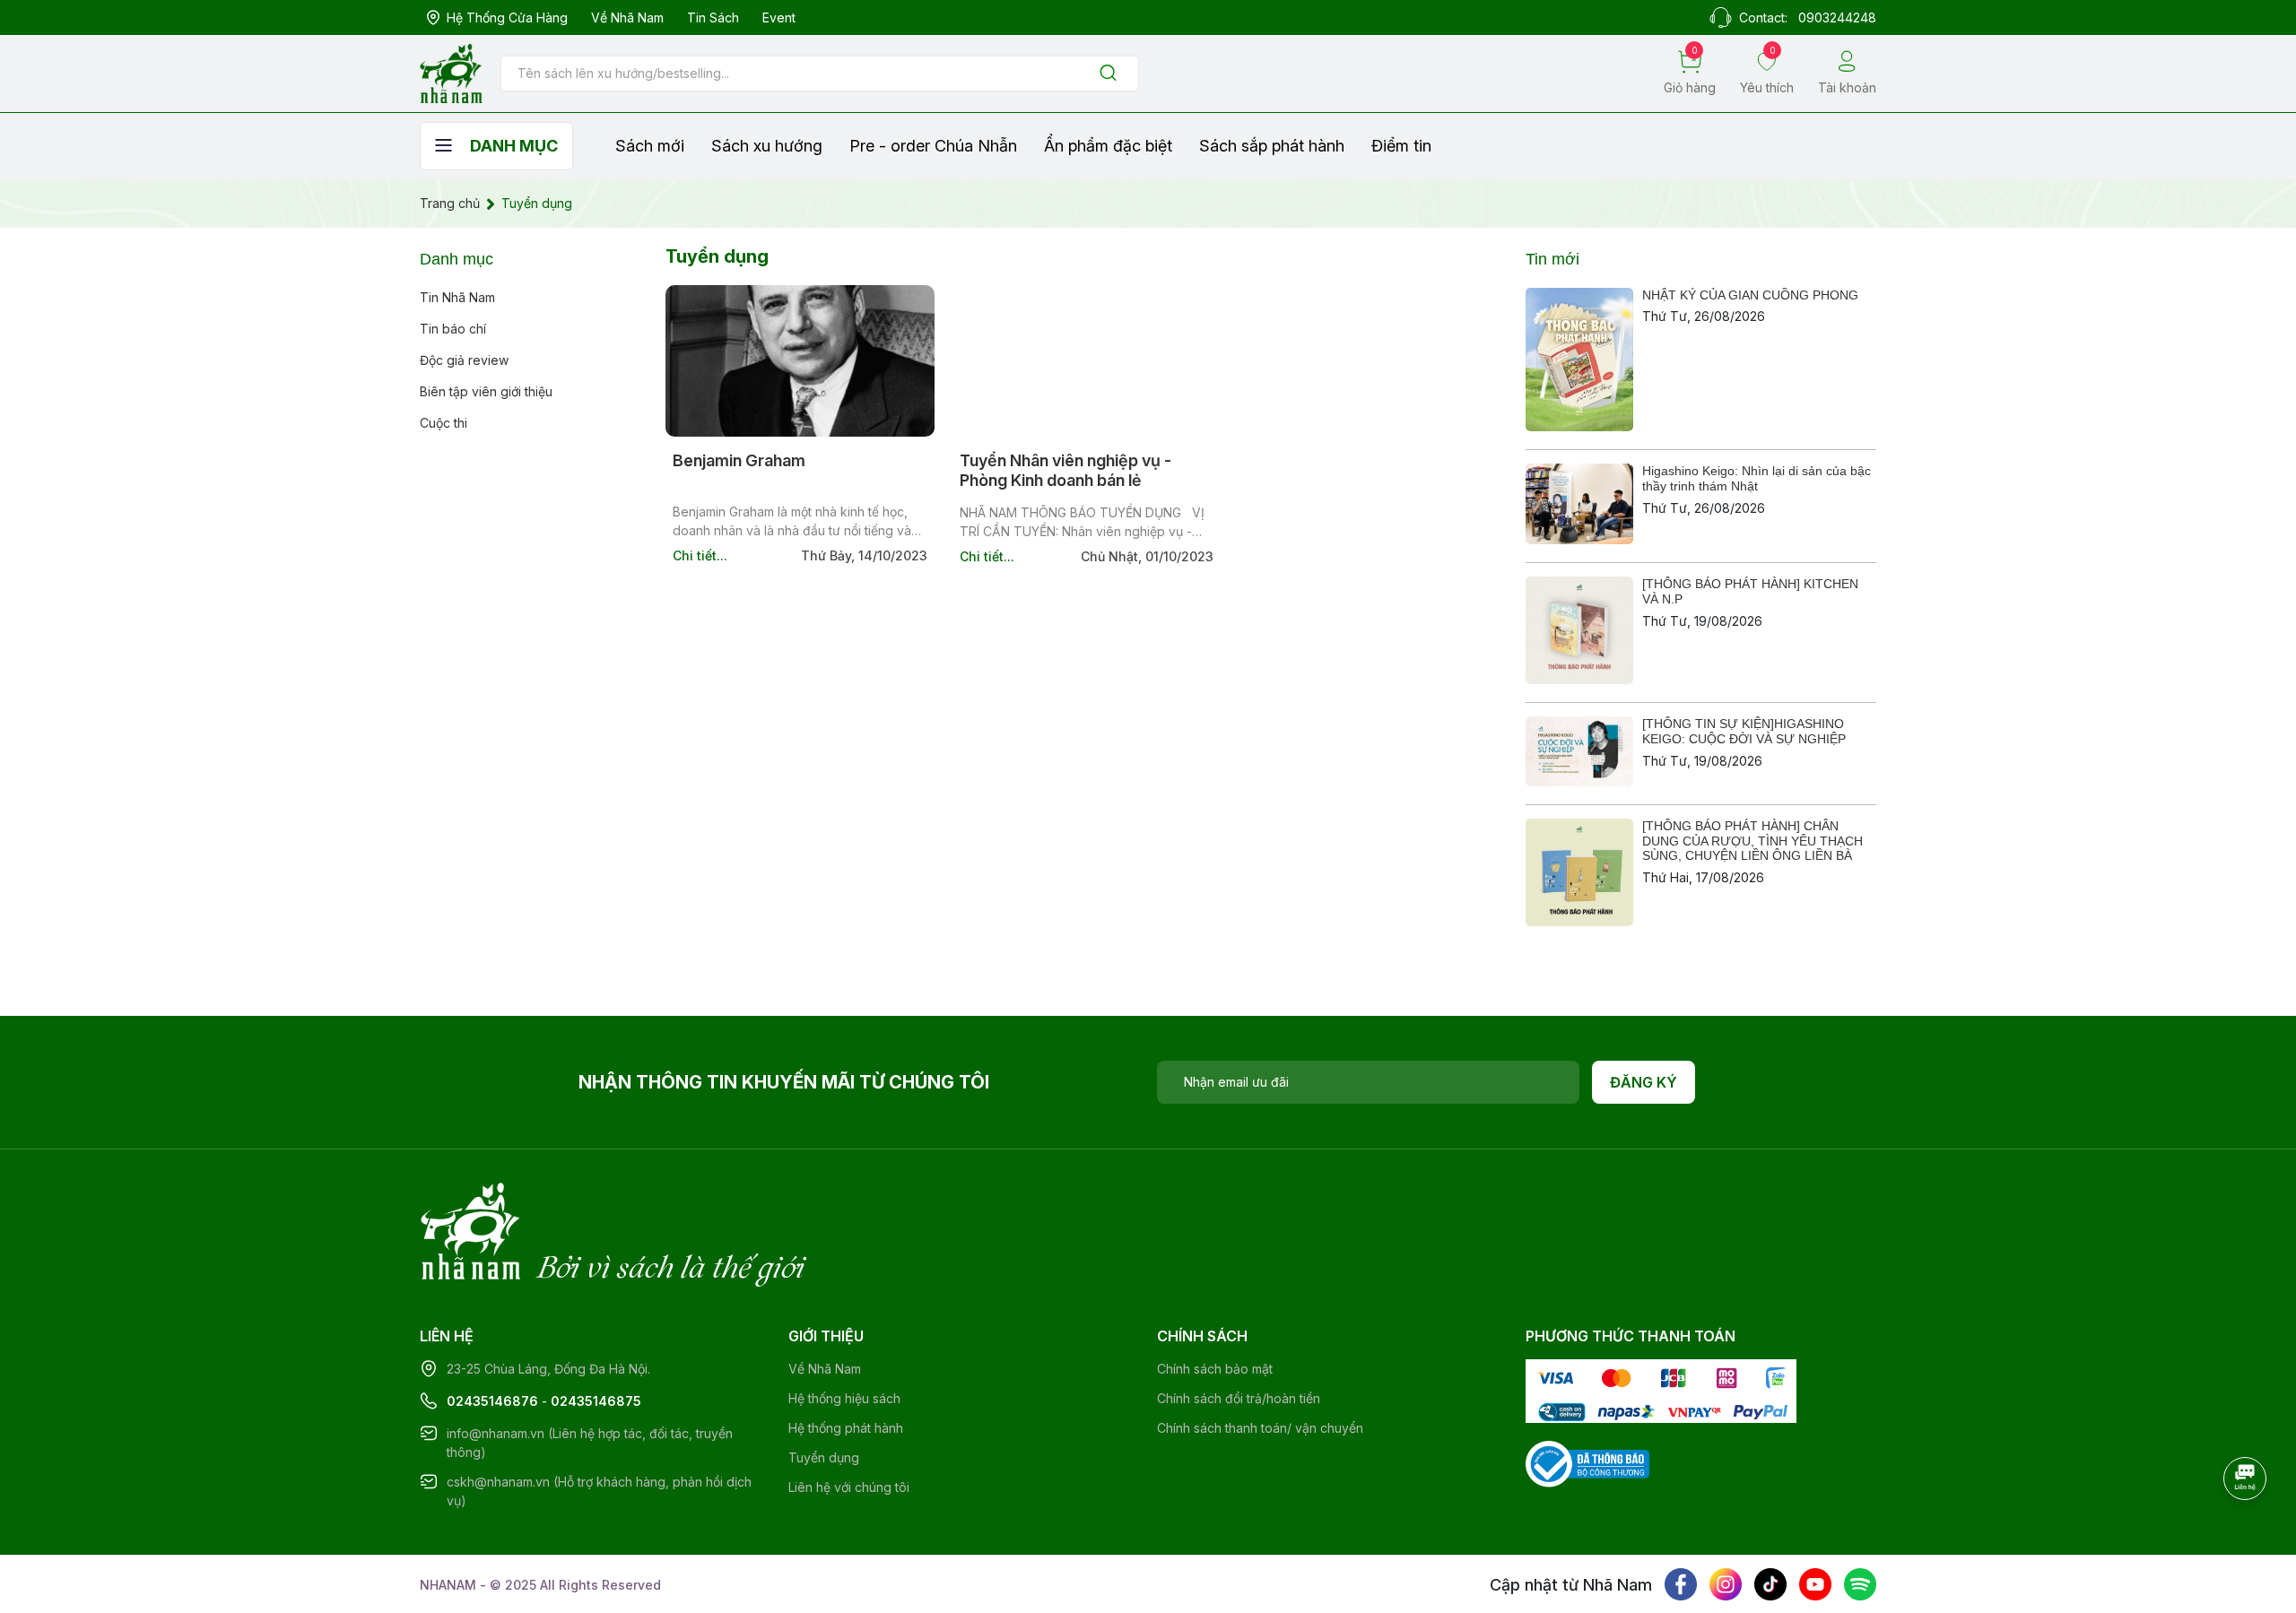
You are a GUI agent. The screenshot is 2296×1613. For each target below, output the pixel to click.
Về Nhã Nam (627, 17)
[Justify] (1108, 74)
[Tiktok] (1770, 1584)
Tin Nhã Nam (457, 297)
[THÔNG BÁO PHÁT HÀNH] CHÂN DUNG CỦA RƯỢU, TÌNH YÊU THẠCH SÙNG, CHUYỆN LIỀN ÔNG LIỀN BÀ (1752, 841)
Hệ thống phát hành (846, 1428)
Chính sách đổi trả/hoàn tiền (1239, 1398)
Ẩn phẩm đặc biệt (1108, 146)
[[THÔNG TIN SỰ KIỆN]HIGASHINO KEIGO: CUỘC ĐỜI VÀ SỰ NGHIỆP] (1579, 751)
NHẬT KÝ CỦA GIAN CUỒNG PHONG (1750, 295)
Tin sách (713, 17)
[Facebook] (1681, 1584)
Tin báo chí (453, 329)
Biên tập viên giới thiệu (486, 391)
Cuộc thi (444, 423)
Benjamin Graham (739, 460)
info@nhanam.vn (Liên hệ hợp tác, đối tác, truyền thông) (590, 1443)
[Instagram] (1726, 1584)
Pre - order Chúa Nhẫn (933, 146)
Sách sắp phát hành (1272, 146)
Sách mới (650, 146)
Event (779, 17)
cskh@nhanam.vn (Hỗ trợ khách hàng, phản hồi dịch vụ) (599, 1491)
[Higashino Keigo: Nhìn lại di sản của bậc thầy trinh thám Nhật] (1579, 504)
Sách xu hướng (767, 146)
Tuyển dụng (824, 1457)
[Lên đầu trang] (2247, 1528)
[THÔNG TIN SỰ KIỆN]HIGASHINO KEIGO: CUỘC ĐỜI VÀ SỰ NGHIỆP (1744, 731)
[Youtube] (1815, 1584)
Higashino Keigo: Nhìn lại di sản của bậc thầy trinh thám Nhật (1757, 478)
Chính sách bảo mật (1215, 1369)
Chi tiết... (700, 555)
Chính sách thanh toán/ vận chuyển (1260, 1428)
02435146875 (596, 1401)
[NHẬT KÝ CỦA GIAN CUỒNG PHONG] (1579, 360)
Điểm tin (1401, 146)
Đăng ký (1644, 1082)
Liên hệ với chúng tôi (849, 1487)
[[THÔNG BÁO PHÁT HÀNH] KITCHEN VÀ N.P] (1579, 630)
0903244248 (1837, 17)
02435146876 (492, 1401)
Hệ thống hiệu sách (844, 1398)
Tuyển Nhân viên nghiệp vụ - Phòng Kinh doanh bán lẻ (1065, 470)
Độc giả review (464, 360)
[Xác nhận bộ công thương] (1587, 1463)
